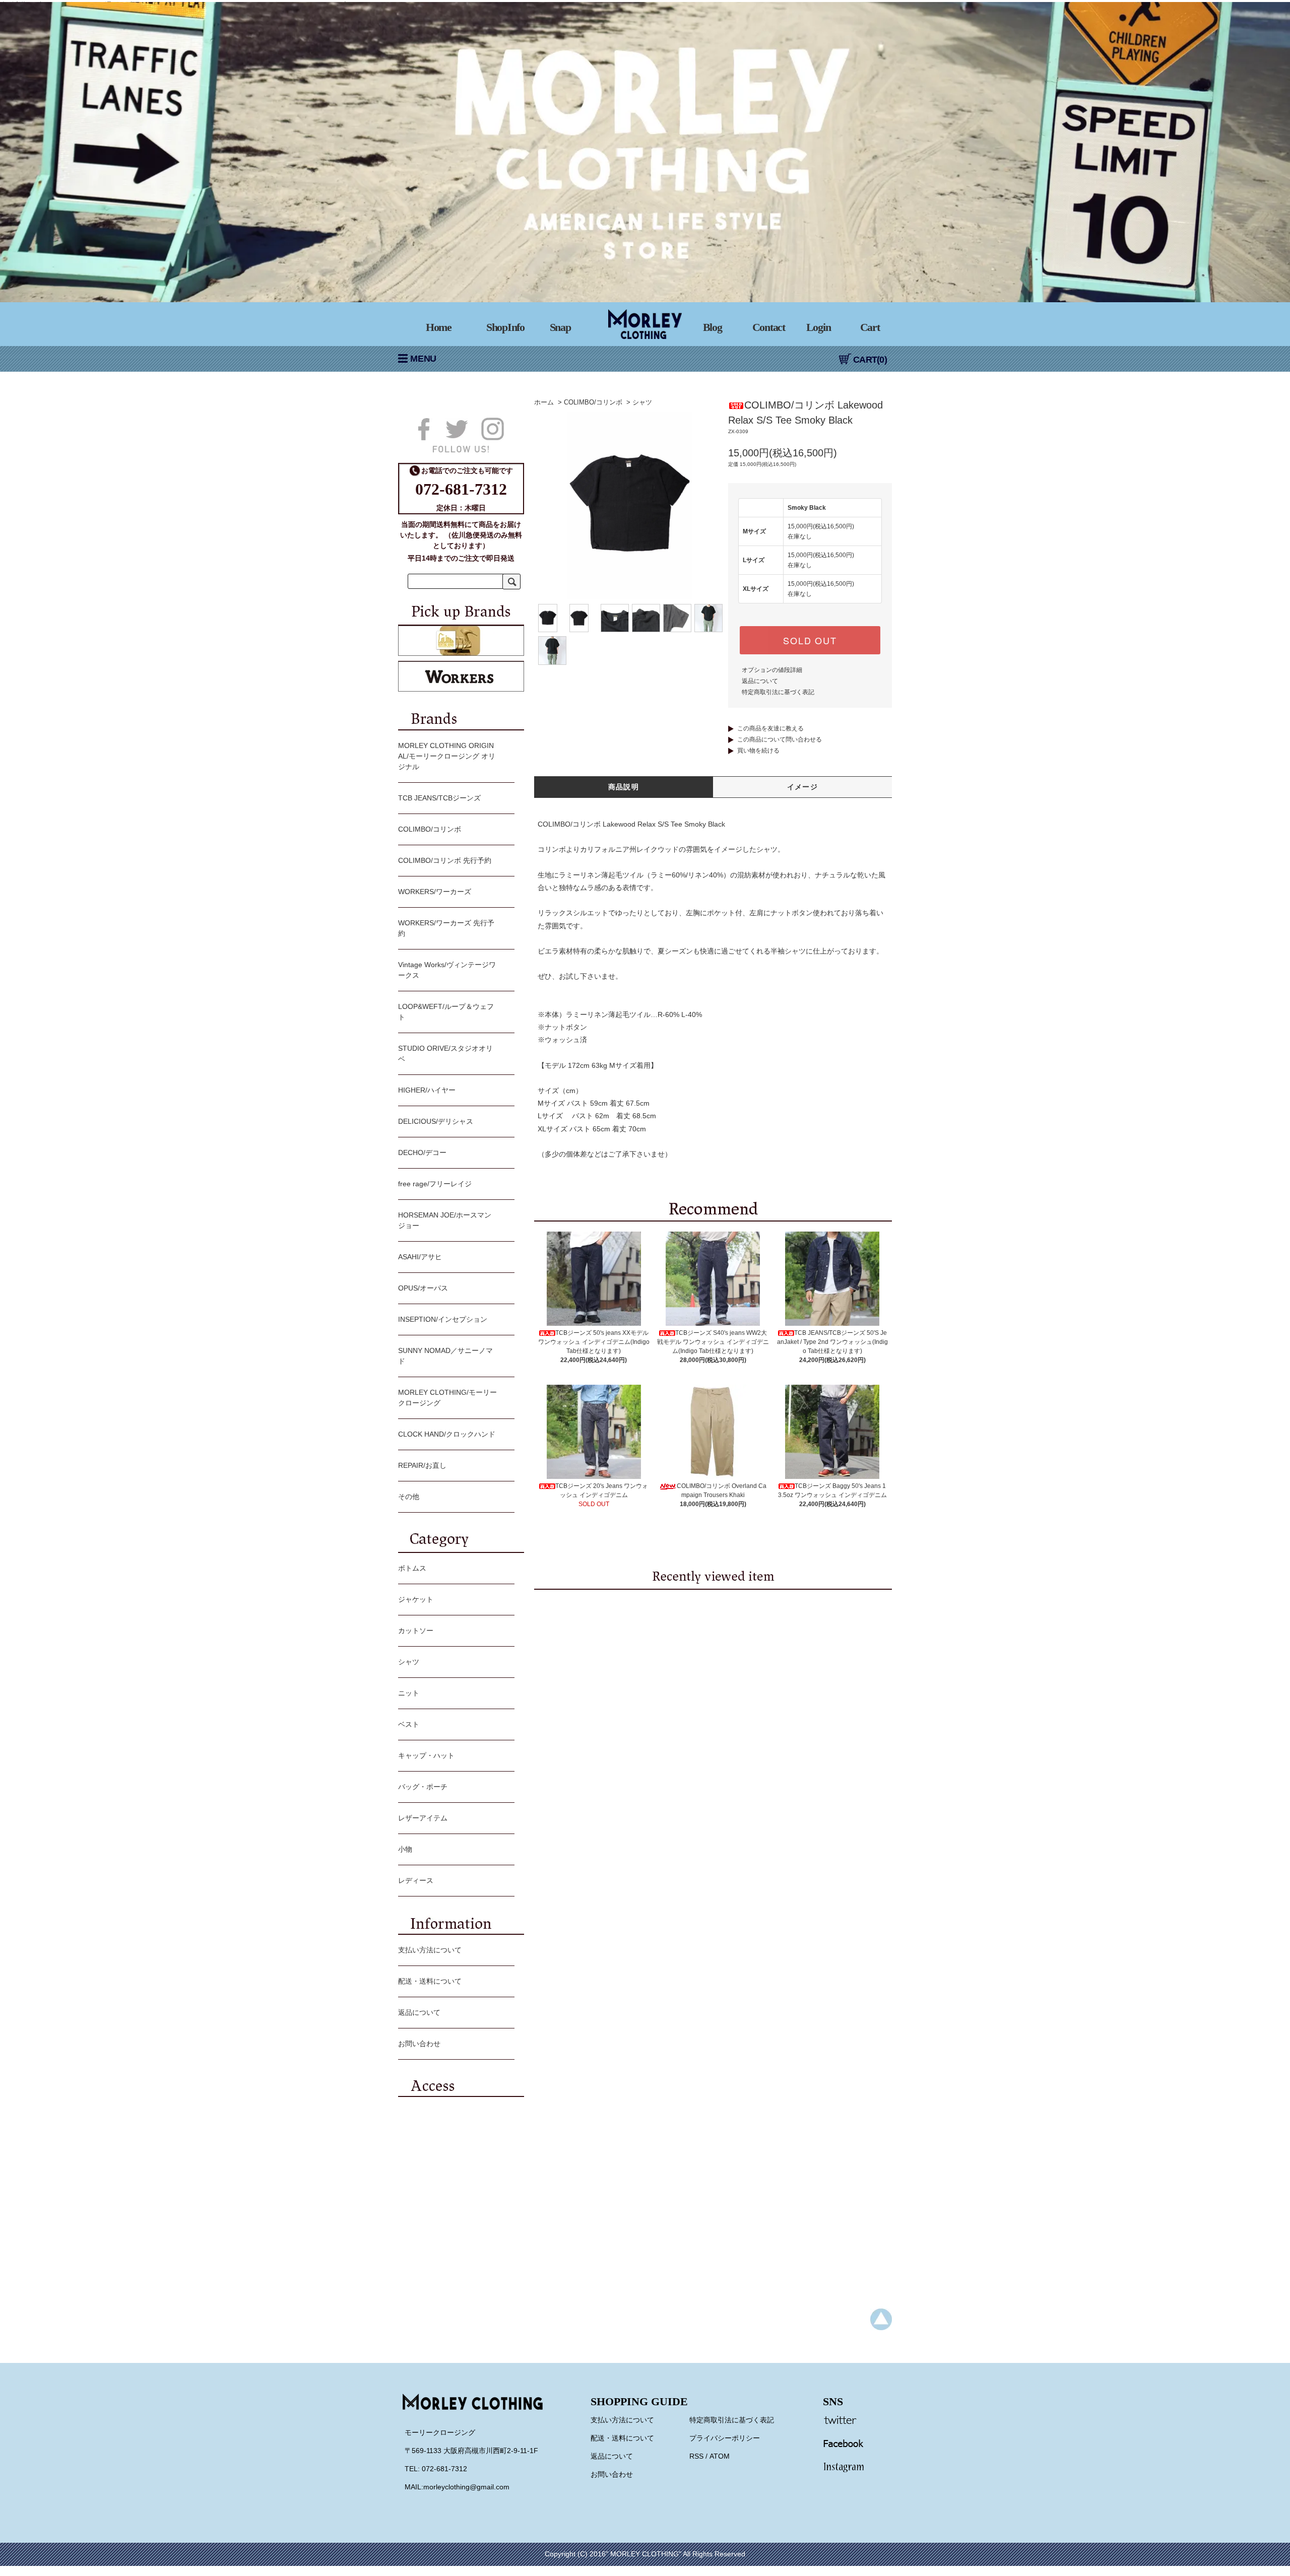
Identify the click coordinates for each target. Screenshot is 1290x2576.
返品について (760, 681)
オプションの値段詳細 (772, 670)
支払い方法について (430, 1950)
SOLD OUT (810, 640)
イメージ (803, 787)
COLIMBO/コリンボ (593, 402)
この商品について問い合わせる (780, 739)
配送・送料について (430, 1981)
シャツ (642, 402)
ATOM (720, 2456)
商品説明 (624, 787)
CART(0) (870, 360)
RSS (696, 2456)
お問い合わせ (419, 2044)
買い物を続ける (758, 751)
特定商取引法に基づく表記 (778, 692)
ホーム (544, 402)
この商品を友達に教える (770, 728)
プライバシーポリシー (725, 2438)
